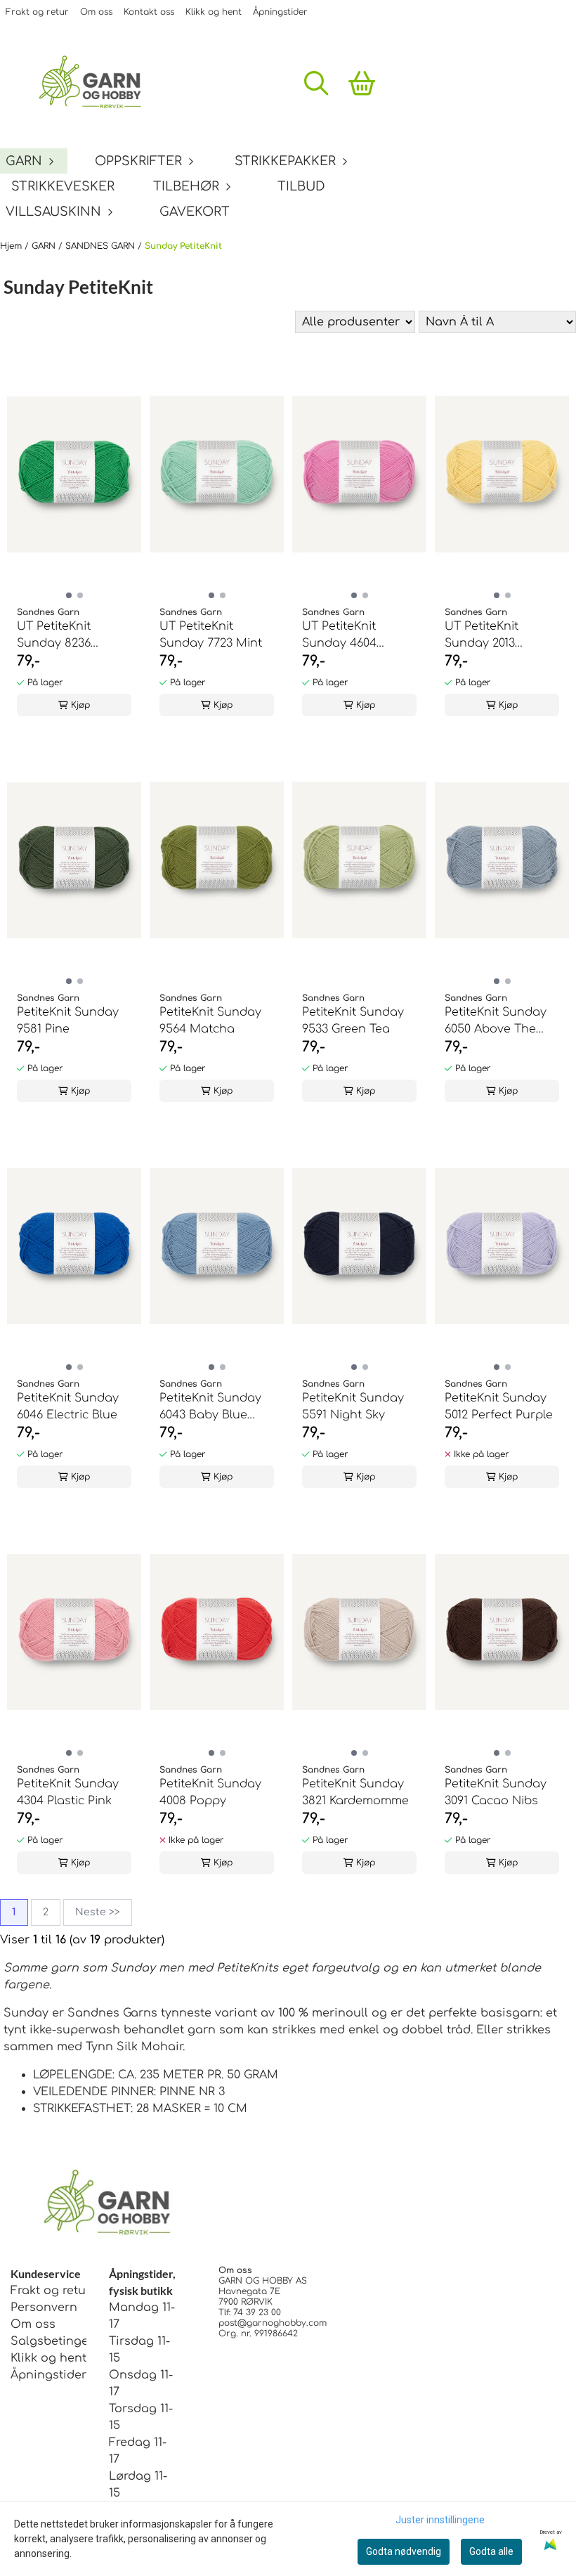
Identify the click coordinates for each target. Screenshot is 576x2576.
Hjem (12, 246)
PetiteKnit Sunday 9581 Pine (68, 1021)
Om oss (96, 12)
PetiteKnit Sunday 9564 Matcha (210, 1021)
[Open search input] (316, 83)
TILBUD (301, 186)
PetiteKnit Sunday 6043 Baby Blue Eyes (210, 1407)
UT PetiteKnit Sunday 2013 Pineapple (482, 636)
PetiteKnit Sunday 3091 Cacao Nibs (496, 1792)
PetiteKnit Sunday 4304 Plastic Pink (68, 1792)
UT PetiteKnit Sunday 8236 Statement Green (66, 636)
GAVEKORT (195, 212)
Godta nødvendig (404, 2551)
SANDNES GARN (102, 246)
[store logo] (97, 83)
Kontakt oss (149, 12)
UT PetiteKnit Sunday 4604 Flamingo (339, 636)
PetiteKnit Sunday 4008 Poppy (210, 1792)
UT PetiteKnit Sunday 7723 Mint (211, 635)
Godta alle (491, 2551)
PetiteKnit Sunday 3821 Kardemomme (355, 1792)
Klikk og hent (214, 12)
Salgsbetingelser (60, 2341)
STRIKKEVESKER (63, 186)
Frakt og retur (37, 12)
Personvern (44, 2308)
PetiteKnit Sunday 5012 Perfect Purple (499, 1406)
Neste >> (98, 1912)
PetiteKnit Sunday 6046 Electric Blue (68, 1406)
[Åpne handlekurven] (362, 83)
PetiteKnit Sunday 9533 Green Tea (353, 1021)
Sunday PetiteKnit (183, 246)
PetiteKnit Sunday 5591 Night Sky (353, 1406)
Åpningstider (280, 12)
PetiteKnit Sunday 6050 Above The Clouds (496, 1022)
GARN (45, 246)
